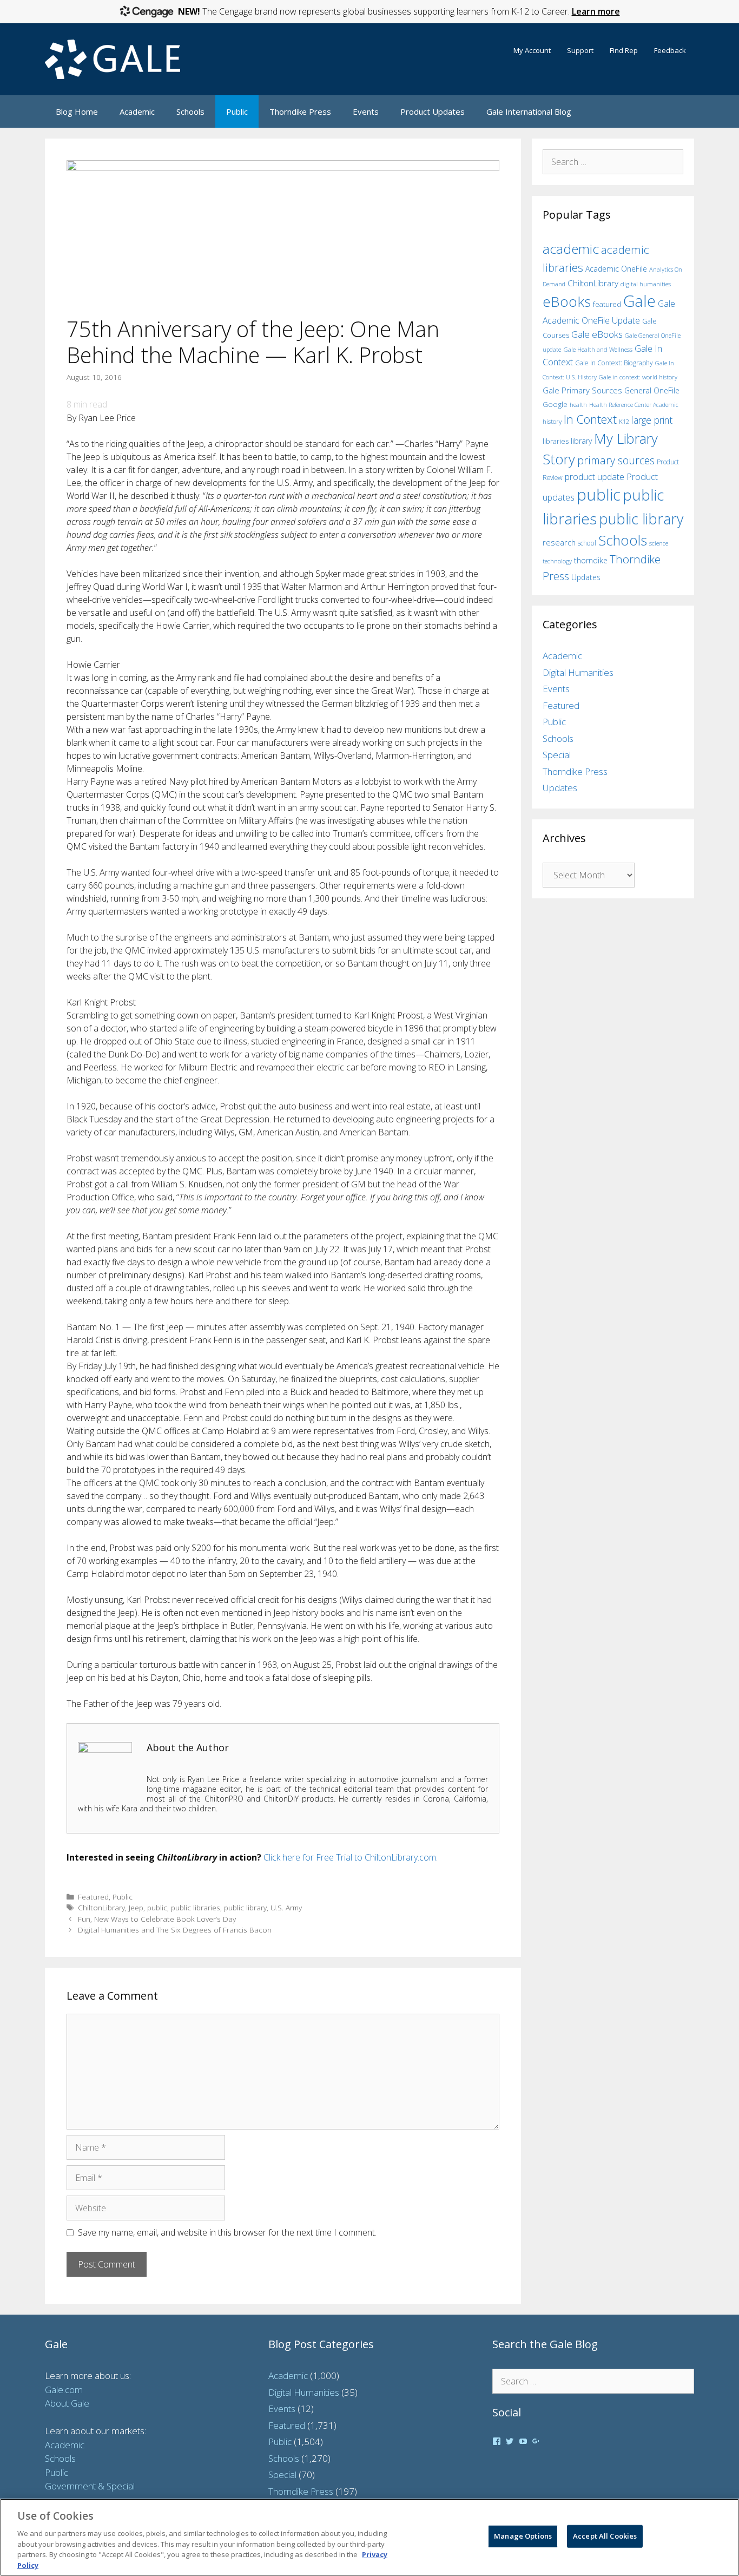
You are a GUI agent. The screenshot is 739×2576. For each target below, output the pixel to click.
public (157, 1907)
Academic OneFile (616, 269)
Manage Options (523, 2536)
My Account (532, 50)
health (578, 405)
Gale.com (64, 2390)
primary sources (616, 460)
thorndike (591, 560)
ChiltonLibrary (101, 1907)
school (587, 543)
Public (237, 111)
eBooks (567, 301)
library (581, 441)
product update (595, 477)
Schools (190, 111)
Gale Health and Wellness (598, 349)
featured (607, 304)
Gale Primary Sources (582, 390)
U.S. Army (286, 1907)
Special (557, 755)
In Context (590, 419)
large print (652, 420)
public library (245, 1907)
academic (571, 249)
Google (555, 404)
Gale (639, 301)
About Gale (67, 2403)
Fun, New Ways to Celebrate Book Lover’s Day (157, 1919)
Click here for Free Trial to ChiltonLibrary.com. (351, 1857)
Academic (137, 111)
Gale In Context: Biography (614, 363)
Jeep (136, 1907)
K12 (624, 421)
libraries (556, 441)
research (559, 542)
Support (580, 50)
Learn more (596, 11)
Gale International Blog (529, 111)
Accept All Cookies (605, 2536)
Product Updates (433, 111)
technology (557, 561)
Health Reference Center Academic (634, 405)
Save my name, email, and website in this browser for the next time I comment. (227, 2232)
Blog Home (77, 111)
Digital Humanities (578, 672)
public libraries (196, 1907)
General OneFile (652, 390)
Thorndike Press (300, 111)
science (659, 543)
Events (366, 111)
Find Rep (624, 50)
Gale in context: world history (638, 377)
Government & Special (90, 2486)
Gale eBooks (597, 334)
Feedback (670, 50)
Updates (586, 577)
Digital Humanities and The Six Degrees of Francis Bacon (175, 1930)
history (552, 421)
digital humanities (646, 284)
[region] (369, 2537)
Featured (93, 1897)
